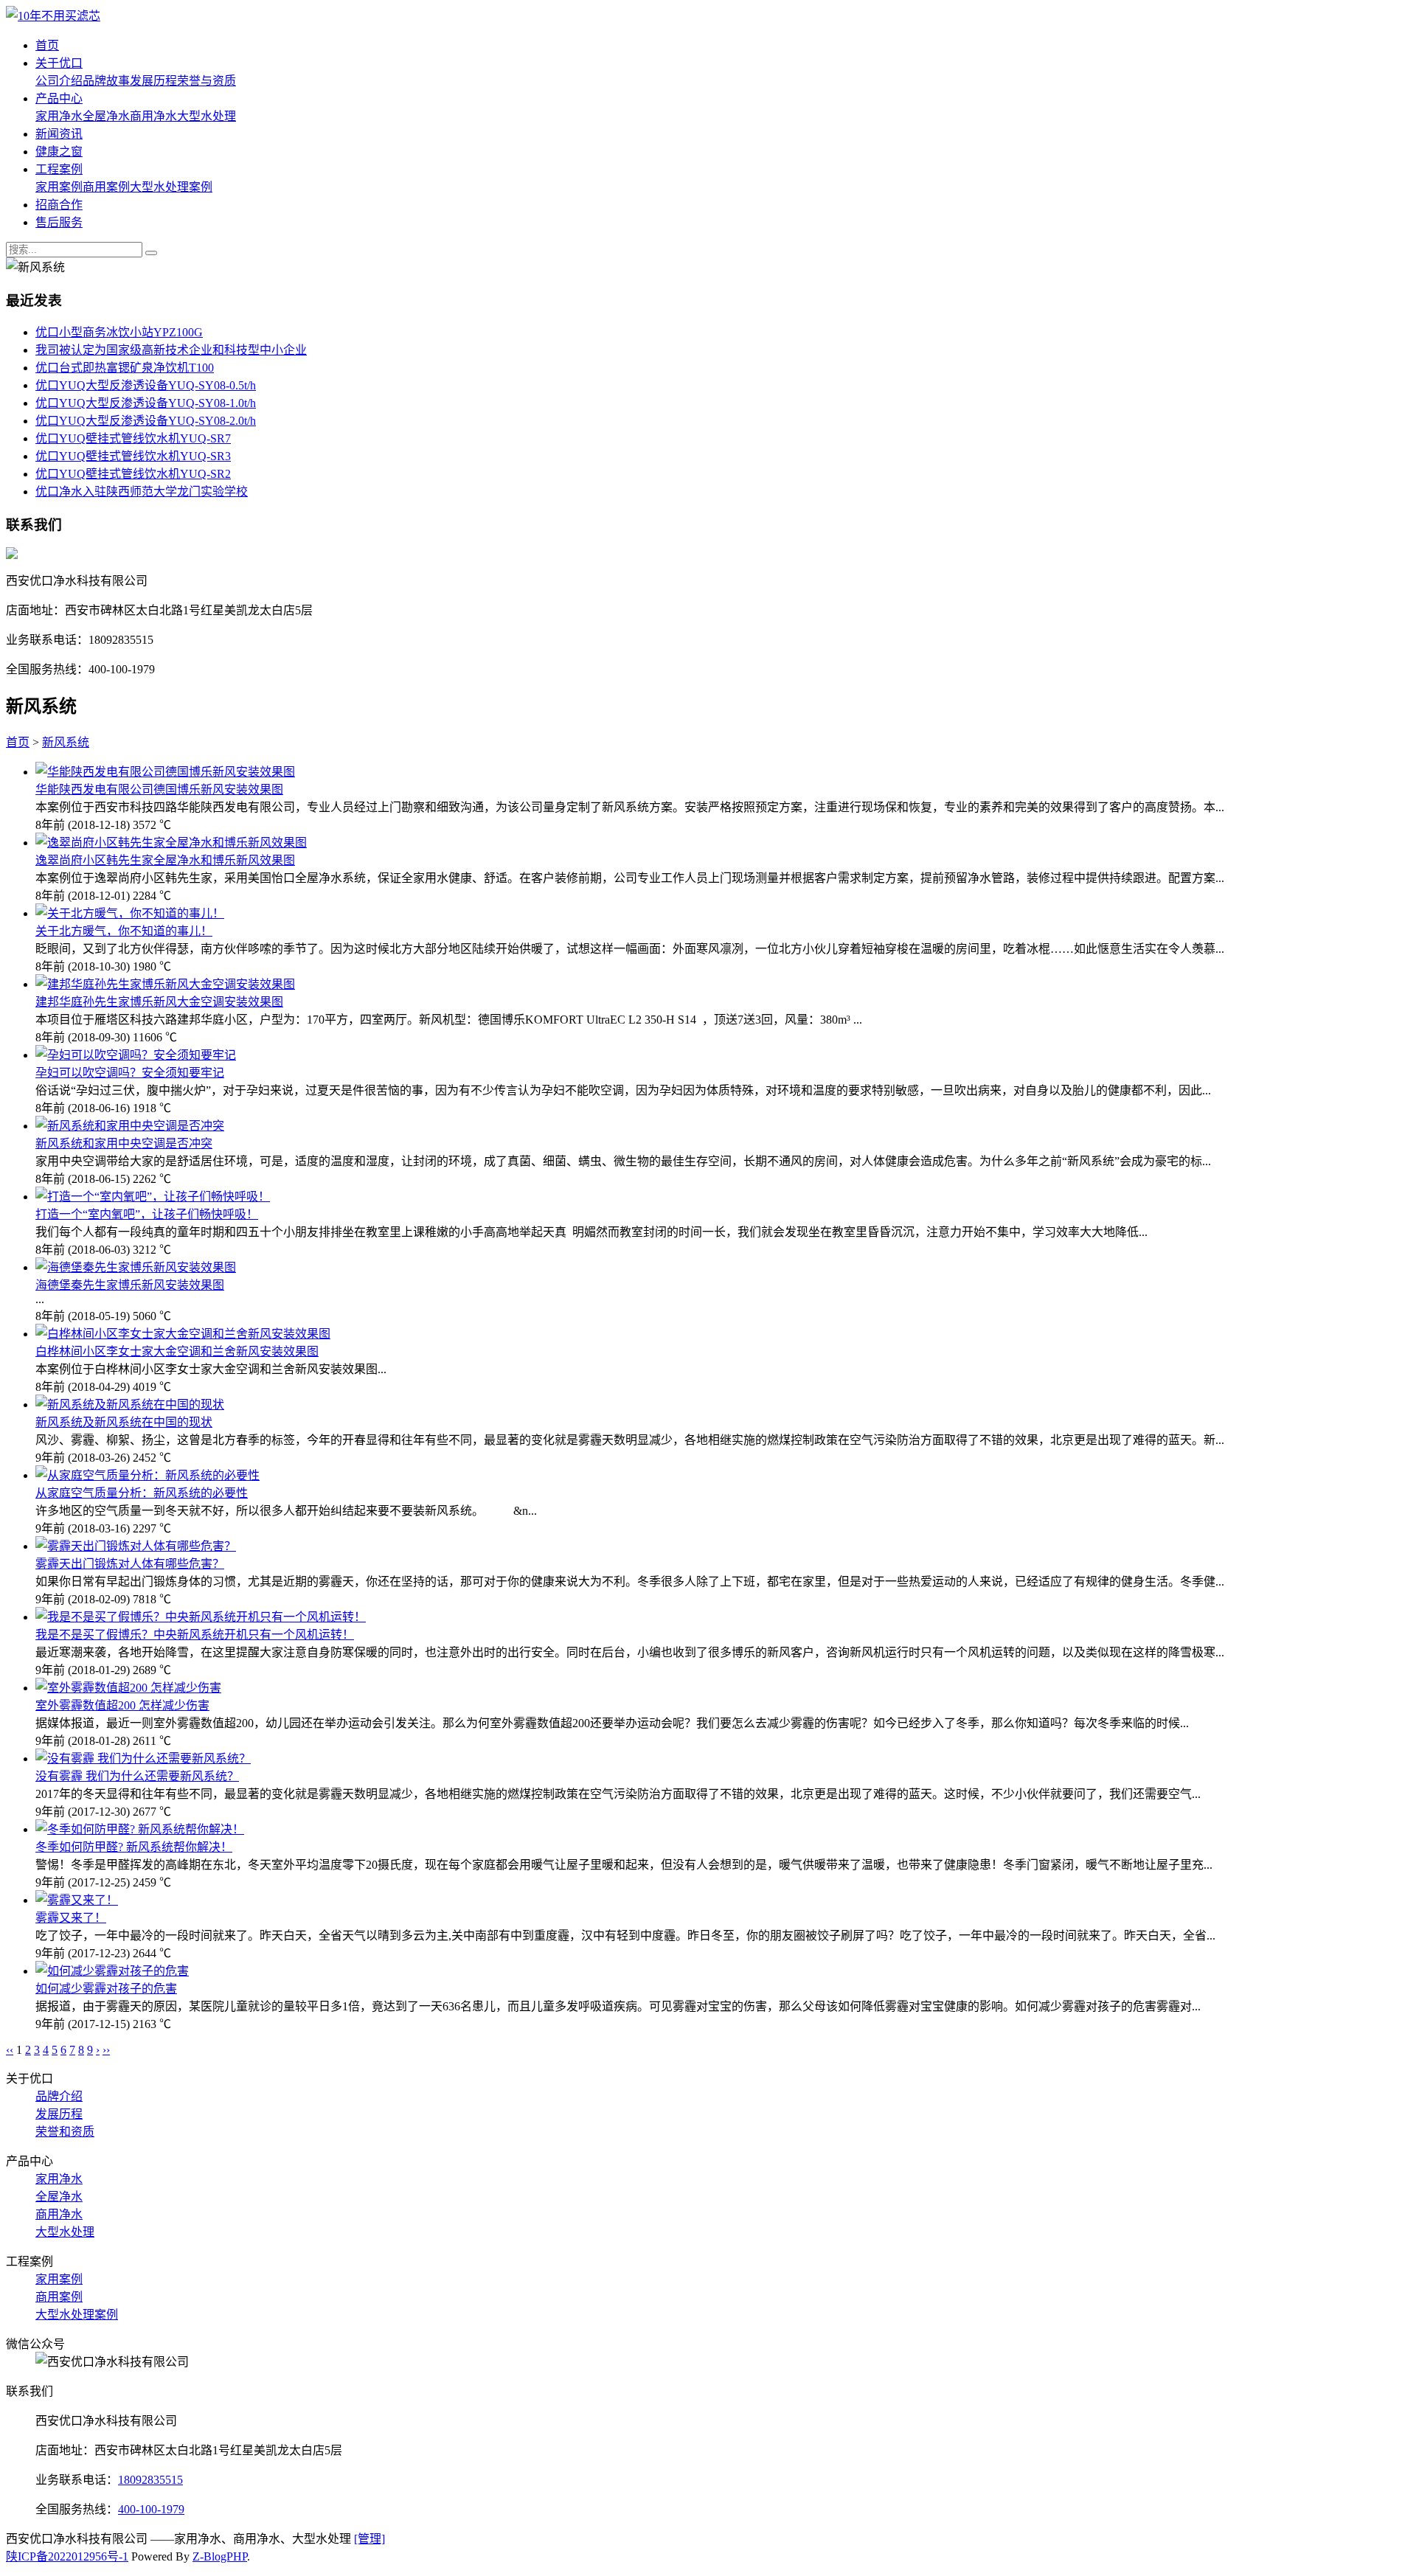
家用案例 (59, 187)
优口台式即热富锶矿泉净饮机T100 (125, 368)
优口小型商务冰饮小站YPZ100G (119, 332)
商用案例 (106, 187)
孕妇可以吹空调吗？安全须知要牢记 (130, 1073)
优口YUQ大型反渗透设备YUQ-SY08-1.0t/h (146, 403)
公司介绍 (59, 81)
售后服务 (59, 222)
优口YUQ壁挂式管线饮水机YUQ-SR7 (133, 438)
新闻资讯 (59, 134)
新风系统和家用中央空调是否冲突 (124, 1143)
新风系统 (66, 742)
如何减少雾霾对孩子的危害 (106, 1989)
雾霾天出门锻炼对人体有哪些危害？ (130, 1564)
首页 (47, 45)
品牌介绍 (59, 2096)
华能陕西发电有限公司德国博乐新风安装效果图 (159, 789)
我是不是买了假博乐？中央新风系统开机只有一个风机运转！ (195, 1635)
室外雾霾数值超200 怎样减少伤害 (122, 1705)
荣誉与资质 (206, 81)
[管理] (369, 2539)
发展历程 (153, 81)
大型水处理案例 (171, 187)
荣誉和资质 (65, 2132)
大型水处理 (206, 116)
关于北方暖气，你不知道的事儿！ (124, 931)
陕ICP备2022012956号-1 (67, 2556)
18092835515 (150, 2480)
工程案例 (59, 169)
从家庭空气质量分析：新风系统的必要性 (142, 1493)
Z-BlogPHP (220, 2556)
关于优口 (59, 63)
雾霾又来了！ (71, 1918)
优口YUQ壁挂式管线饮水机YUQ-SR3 (133, 456)
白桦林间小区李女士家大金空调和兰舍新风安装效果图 (177, 1351)
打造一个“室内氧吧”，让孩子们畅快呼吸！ (147, 1214)
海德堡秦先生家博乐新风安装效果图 (130, 1285)
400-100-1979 (151, 2509)
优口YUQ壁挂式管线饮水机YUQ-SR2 (133, 474)
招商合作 (59, 205)
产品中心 (59, 98)
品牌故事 (106, 81)
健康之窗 (59, 152)
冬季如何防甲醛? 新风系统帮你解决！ (134, 1847)
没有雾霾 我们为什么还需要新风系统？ (137, 1776)
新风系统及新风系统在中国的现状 (124, 1422)
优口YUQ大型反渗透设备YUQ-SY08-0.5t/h (146, 385)
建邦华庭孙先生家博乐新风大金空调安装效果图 (159, 1002)
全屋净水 (106, 116)
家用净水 (59, 116)
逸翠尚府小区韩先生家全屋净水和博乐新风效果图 (165, 860)
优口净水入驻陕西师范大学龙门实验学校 (142, 492)
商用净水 (153, 116)
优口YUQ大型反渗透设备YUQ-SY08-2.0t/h (146, 421)
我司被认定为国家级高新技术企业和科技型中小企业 (171, 350)
